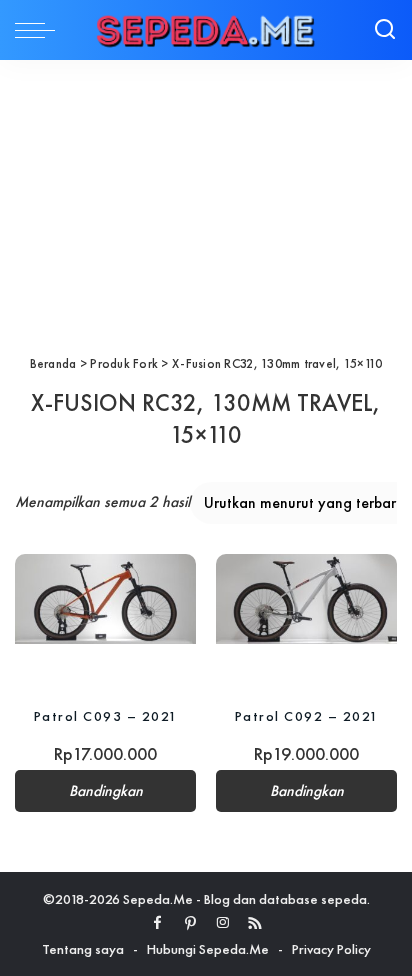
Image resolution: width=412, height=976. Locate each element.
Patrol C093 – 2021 (106, 716)
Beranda (53, 363)
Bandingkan (106, 791)
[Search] (385, 30)
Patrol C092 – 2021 (307, 716)
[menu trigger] (40, 30)
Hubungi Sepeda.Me (208, 949)
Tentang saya (83, 949)
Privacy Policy (331, 949)
